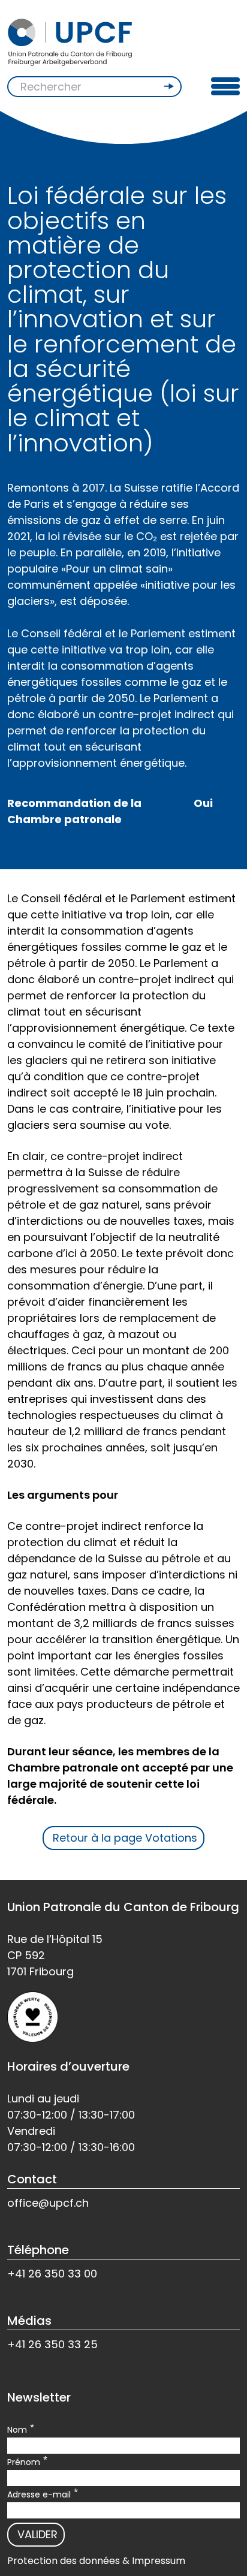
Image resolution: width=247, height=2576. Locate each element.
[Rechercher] (170, 86)
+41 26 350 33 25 (52, 2344)
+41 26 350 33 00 (52, 2274)
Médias (29, 2321)
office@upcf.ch (48, 2203)
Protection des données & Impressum (96, 2561)
